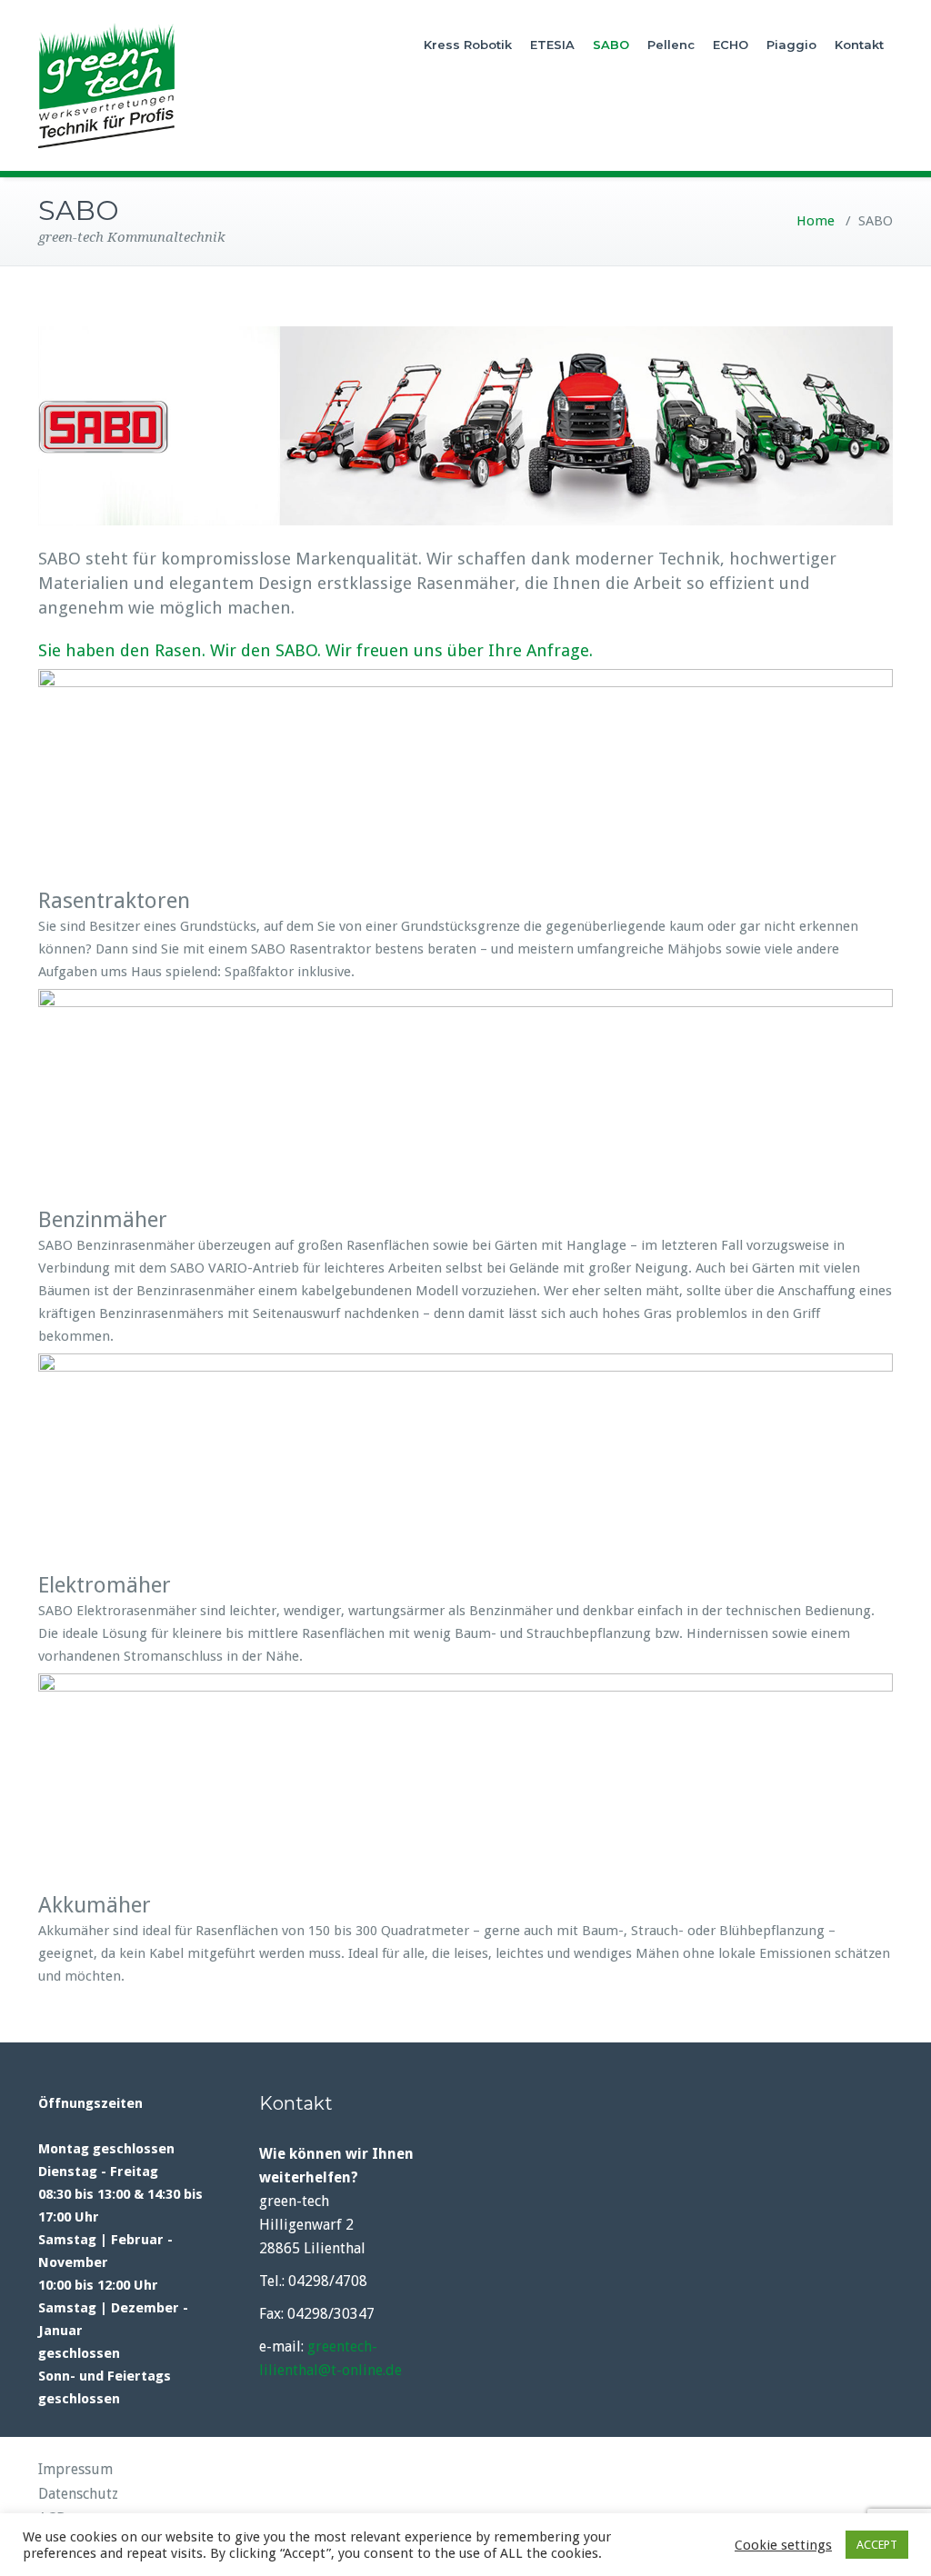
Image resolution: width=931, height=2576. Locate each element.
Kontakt (859, 45)
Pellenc (671, 45)
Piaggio (791, 45)
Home (816, 221)
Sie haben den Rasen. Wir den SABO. (180, 650)
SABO (611, 45)
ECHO (731, 45)
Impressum (75, 2469)
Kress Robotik (468, 45)
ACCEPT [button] (877, 2545)
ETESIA (552, 45)
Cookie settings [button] (783, 2545)
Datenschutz (78, 2494)
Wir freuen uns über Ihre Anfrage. (459, 650)
